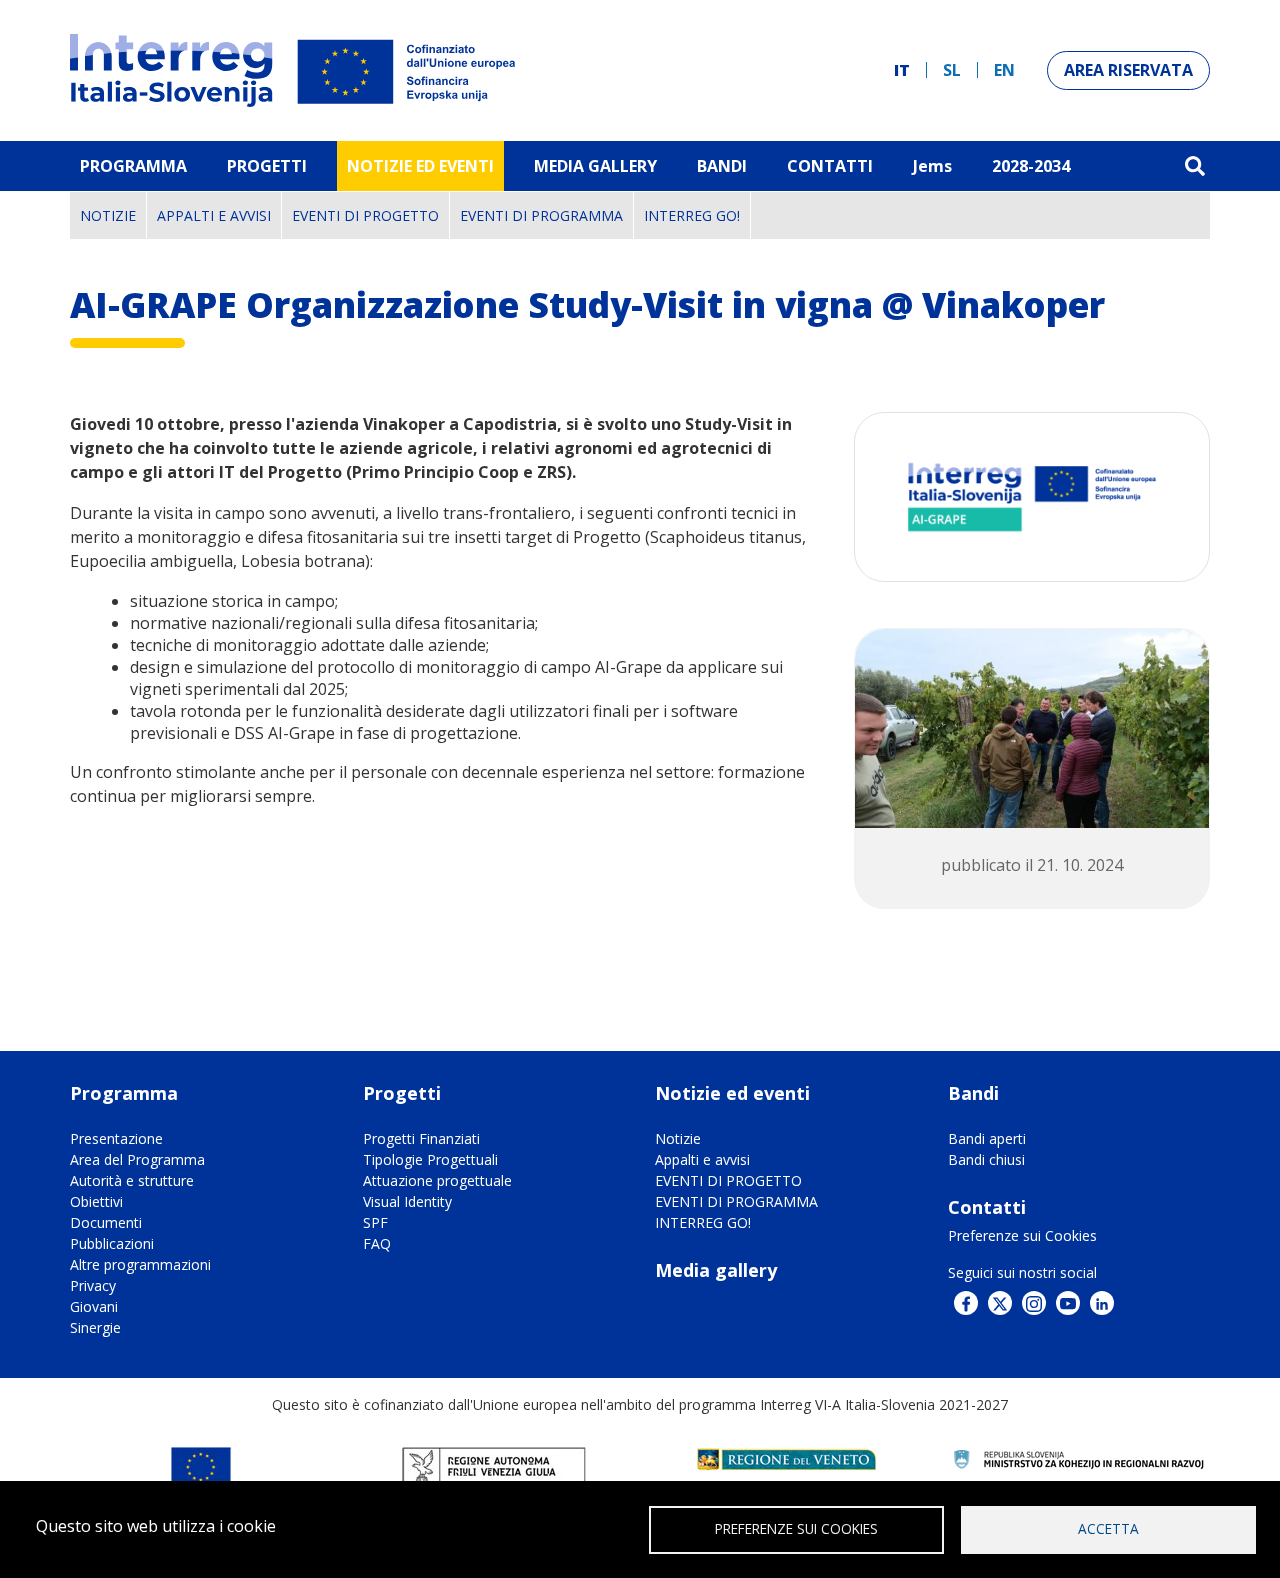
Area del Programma (137, 1159)
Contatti (830, 166)
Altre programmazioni (140, 1264)
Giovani (94, 1306)
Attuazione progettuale (437, 1180)
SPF (375, 1222)
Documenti (106, 1222)
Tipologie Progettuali (430, 1159)
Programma (133, 166)
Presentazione (116, 1138)
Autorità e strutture (132, 1180)
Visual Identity (407, 1201)
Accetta (1108, 1528)
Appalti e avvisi (214, 215)
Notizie (108, 215)
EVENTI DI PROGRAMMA (541, 215)
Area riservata (1128, 70)
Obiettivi (96, 1201)
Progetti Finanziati (421, 1138)
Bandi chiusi (986, 1159)
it (902, 70)
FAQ (377, 1243)
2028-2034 (1031, 166)
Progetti (267, 166)
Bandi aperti (987, 1138)
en (1004, 70)
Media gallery (716, 1270)
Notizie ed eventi (420, 166)
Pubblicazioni (112, 1243)
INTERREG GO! (692, 215)
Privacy (93, 1285)
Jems (932, 166)
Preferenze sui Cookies (1022, 1235)
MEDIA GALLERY (595, 166)
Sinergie (95, 1327)
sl (952, 70)
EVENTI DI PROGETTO (365, 215)
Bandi (722, 166)
